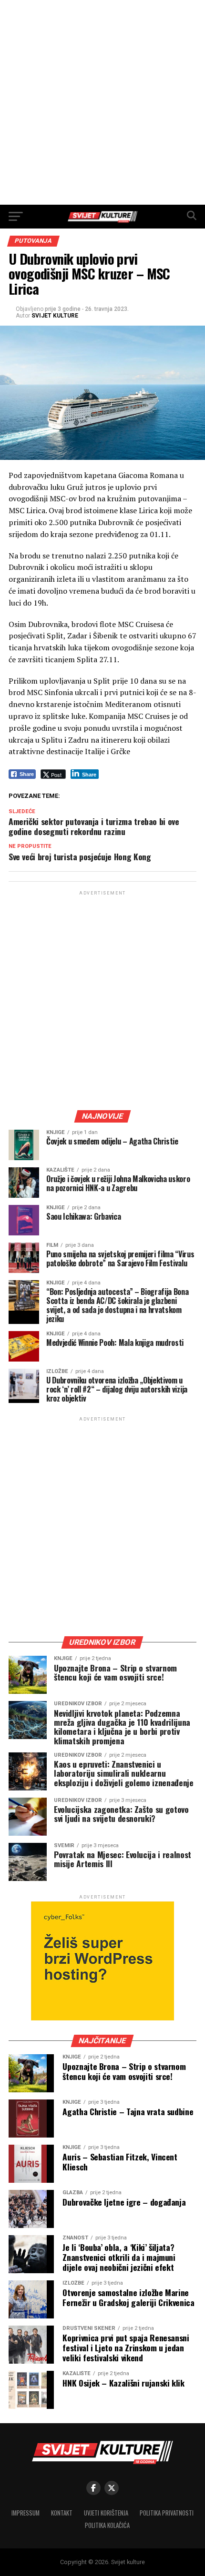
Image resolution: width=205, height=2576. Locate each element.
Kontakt (62, 2513)
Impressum (26, 2513)
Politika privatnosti (167, 2513)
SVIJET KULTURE (55, 316)
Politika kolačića (107, 2525)
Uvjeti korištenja (106, 2513)
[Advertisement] (102, 102)
